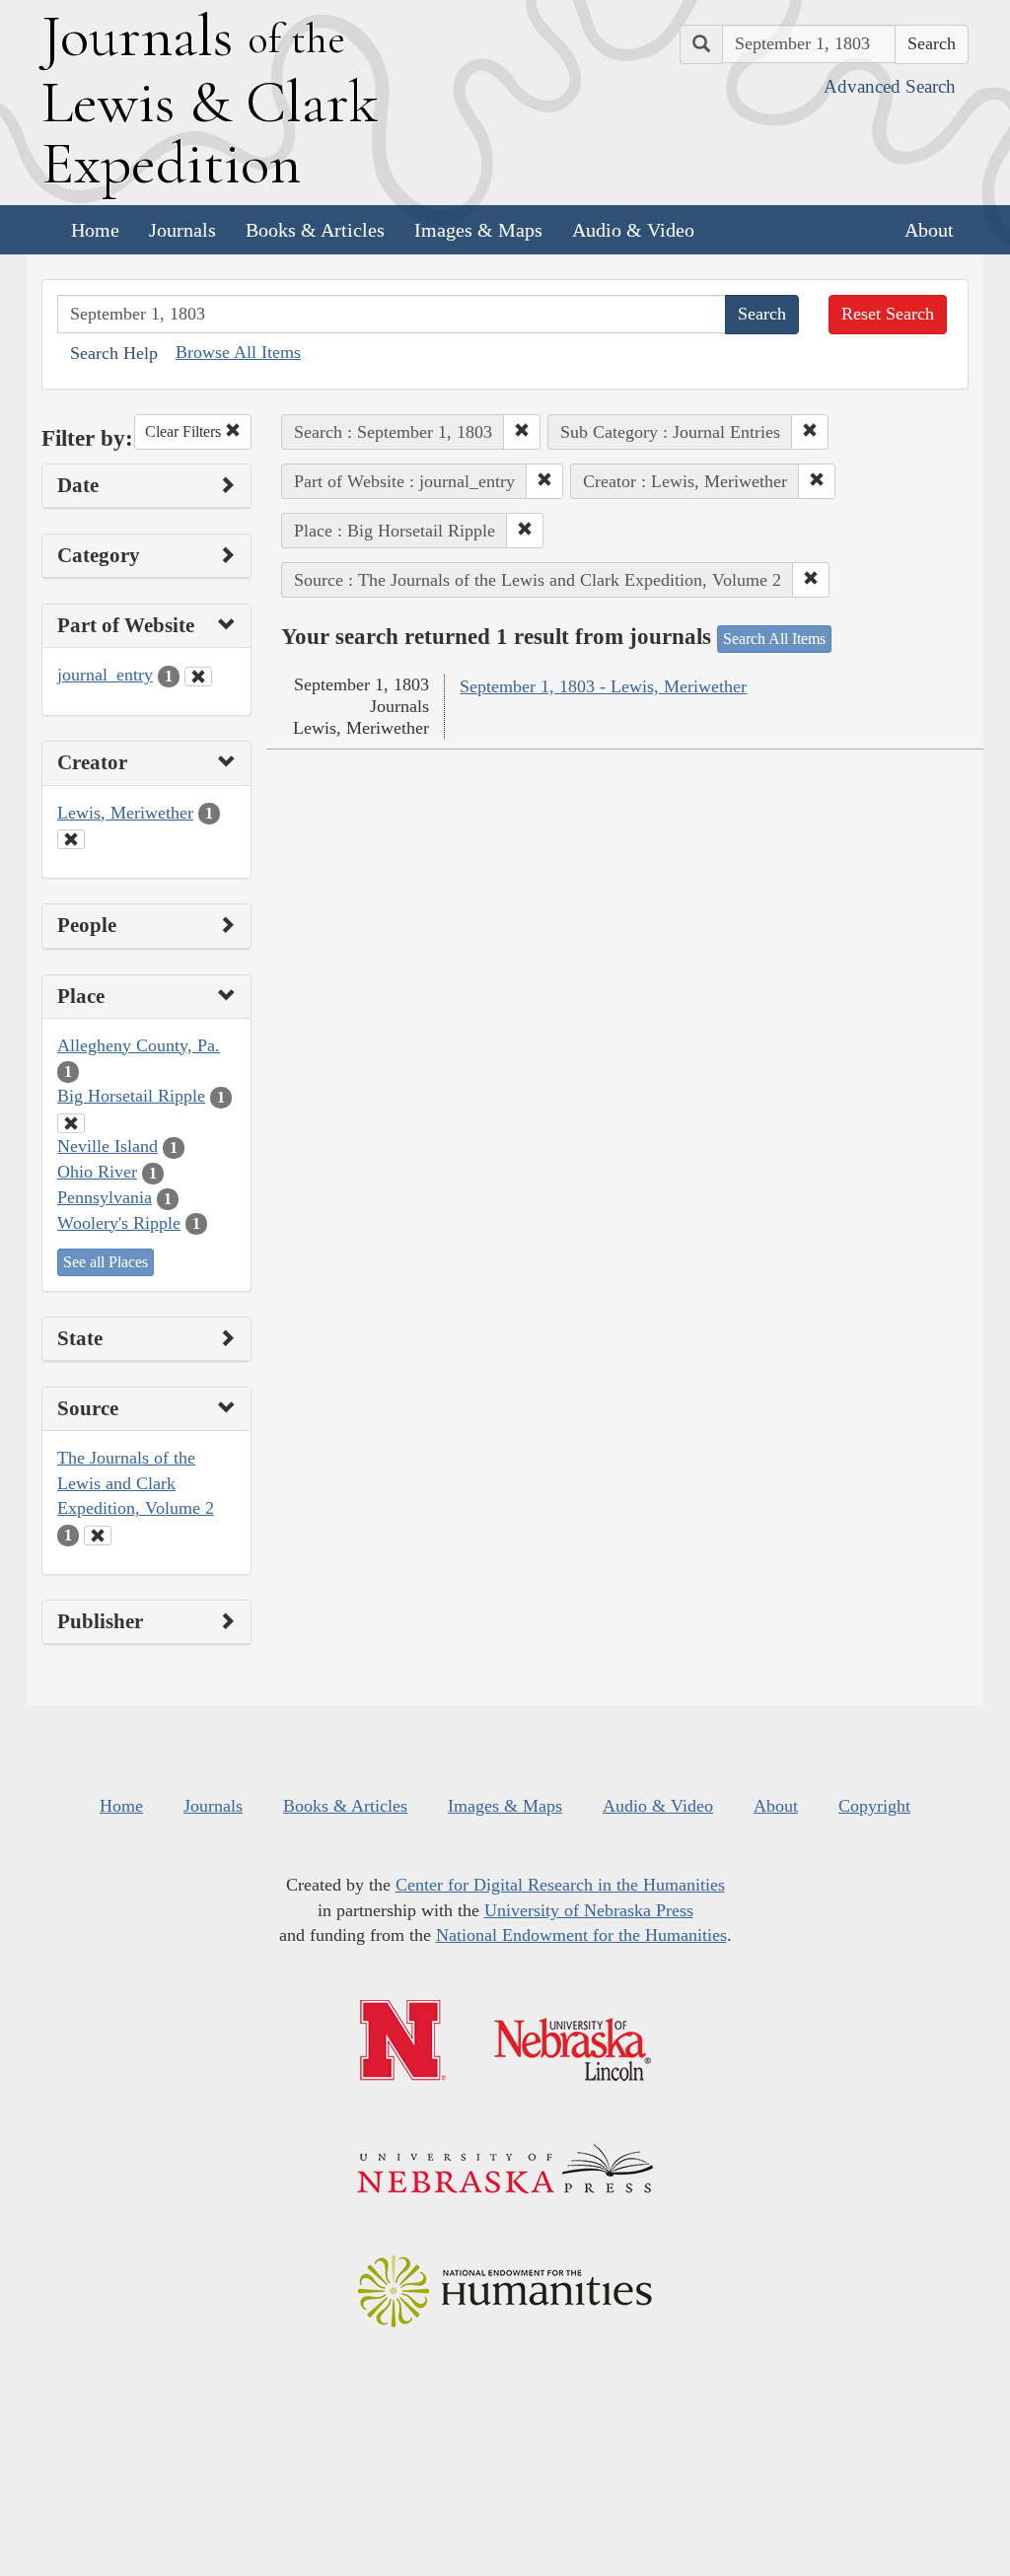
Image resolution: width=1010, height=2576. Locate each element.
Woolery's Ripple (119, 1223)
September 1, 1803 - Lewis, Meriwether (603, 686)
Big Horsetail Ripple (131, 1096)
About (929, 230)
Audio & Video (633, 230)
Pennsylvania (105, 1197)
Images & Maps (478, 230)
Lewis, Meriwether (125, 813)
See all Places (106, 1262)
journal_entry (105, 675)
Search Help (114, 353)
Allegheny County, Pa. (139, 1045)
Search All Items (774, 639)
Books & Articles (315, 230)
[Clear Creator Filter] (71, 839)
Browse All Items (238, 352)
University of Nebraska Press (589, 1910)
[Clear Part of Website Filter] (198, 677)
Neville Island (108, 1146)
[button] (522, 432)
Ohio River (97, 1172)
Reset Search (888, 314)
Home (95, 230)
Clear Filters (185, 431)
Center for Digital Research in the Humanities (560, 1885)
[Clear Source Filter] (98, 1536)
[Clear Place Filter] (71, 1123)
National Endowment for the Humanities (581, 1935)
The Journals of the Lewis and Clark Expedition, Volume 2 (136, 1483)
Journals (182, 230)
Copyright (874, 1806)
